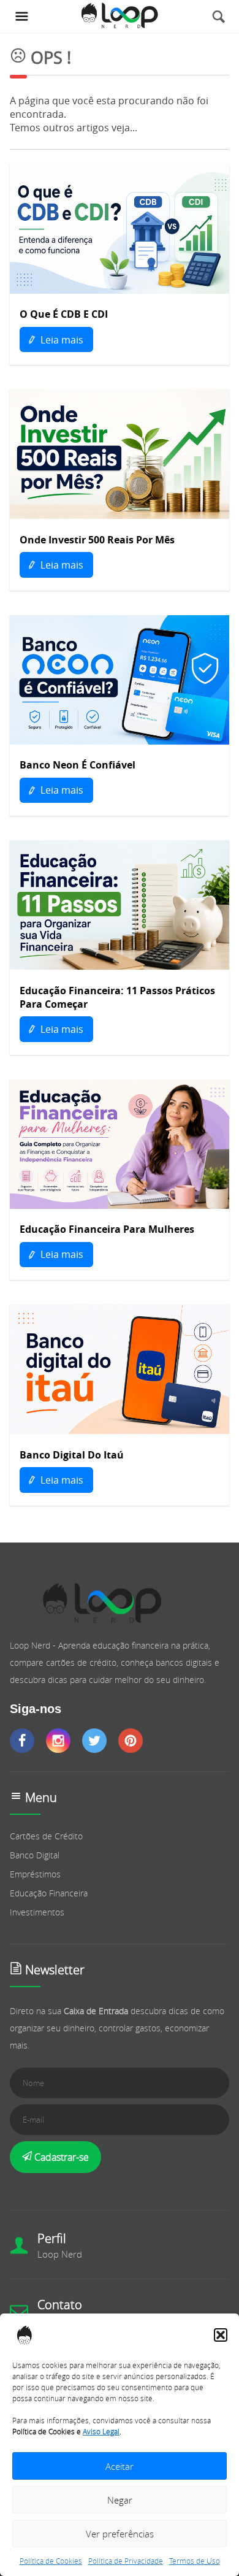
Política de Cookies (51, 2561)
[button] (221, 2335)
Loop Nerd (60, 2254)
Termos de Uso (195, 2561)
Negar (120, 2500)
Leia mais (61, 340)
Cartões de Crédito (46, 1836)
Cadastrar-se (60, 2157)
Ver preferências (120, 2534)
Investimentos (37, 1912)
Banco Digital (35, 1855)
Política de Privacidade (126, 2561)
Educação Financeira (49, 1893)
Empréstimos (35, 1874)
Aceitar (120, 2466)
